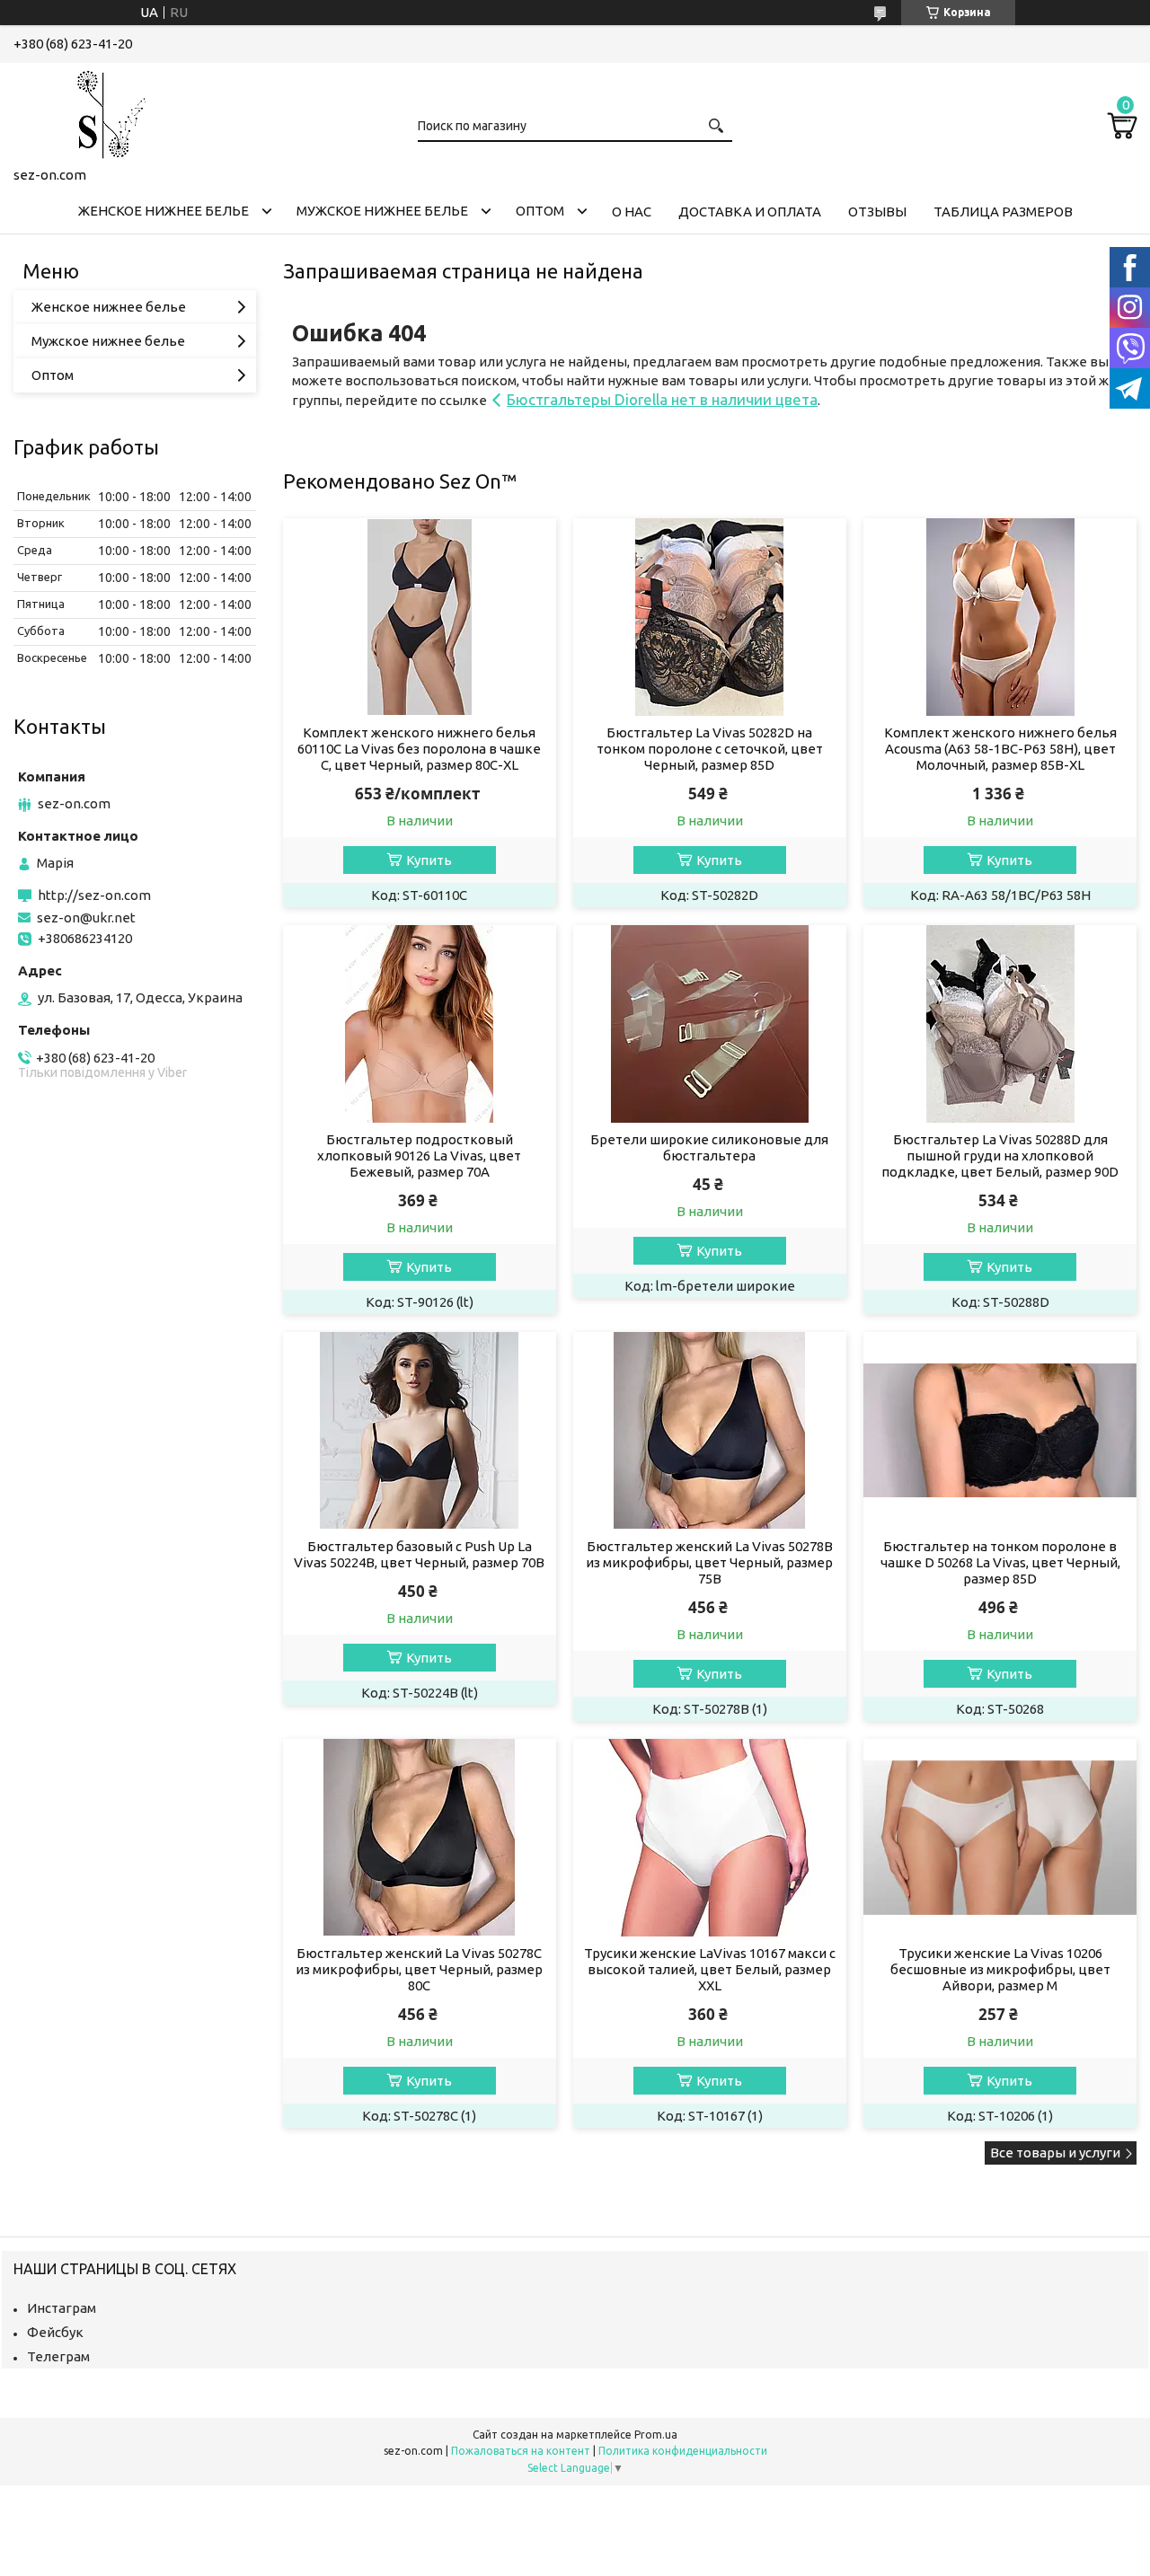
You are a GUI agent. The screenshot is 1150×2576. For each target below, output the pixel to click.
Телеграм (58, 2356)
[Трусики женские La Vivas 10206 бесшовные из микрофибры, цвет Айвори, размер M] (1000, 1838)
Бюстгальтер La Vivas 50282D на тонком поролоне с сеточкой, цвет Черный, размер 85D (710, 749)
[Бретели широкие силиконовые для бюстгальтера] (709, 1024)
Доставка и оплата (750, 212)
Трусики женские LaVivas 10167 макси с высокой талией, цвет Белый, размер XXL (710, 1969)
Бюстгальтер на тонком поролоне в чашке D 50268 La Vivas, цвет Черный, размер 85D (1000, 1562)
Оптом (540, 211)
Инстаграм (62, 2308)
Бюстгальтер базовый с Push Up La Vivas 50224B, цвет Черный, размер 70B (419, 1554)
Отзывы (877, 212)
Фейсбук (55, 2332)
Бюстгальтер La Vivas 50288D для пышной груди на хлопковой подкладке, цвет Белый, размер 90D (1000, 1156)
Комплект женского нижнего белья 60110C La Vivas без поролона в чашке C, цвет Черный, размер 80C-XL (419, 749)
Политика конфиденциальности (683, 2451)
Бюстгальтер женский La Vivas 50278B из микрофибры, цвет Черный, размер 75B (709, 1562)
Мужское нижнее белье (382, 211)
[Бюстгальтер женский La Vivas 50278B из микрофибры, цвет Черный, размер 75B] (709, 1431)
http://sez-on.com (94, 895)
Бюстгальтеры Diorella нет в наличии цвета (662, 399)
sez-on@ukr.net (86, 917)
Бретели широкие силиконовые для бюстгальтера (709, 1147)
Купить (429, 860)
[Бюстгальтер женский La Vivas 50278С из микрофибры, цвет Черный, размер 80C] (419, 1838)
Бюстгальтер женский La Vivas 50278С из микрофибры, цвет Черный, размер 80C (419, 1969)
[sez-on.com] (103, 111)
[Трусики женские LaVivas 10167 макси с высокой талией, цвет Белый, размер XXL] (709, 1838)
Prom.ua (656, 2435)
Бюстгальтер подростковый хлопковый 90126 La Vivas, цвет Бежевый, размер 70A (419, 1156)
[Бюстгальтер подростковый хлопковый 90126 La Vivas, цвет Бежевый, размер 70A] (419, 1024)
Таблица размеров (1003, 212)
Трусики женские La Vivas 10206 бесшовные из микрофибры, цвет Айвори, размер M (1000, 1969)
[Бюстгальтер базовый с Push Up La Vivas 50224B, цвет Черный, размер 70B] (419, 1431)
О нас (632, 212)
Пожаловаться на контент (521, 2451)
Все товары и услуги (1055, 2153)
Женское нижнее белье (164, 211)
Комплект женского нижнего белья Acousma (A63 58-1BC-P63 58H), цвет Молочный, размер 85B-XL (1000, 749)
